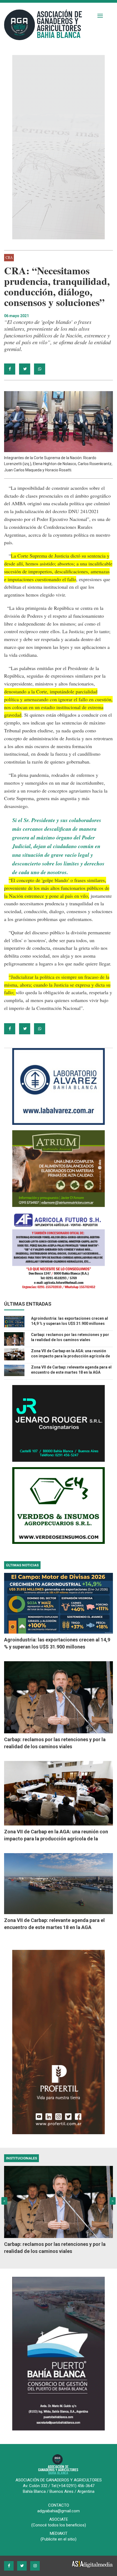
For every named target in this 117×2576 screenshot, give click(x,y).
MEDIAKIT (59, 2533)
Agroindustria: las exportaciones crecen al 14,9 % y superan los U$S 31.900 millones (57, 1643)
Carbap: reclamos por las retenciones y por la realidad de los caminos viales (55, 1743)
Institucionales (21, 2158)
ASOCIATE (59, 2519)
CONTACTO (59, 2505)
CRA (9, 258)
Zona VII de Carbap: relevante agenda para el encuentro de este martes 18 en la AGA (54, 1924)
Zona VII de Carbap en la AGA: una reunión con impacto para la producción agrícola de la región (70, 1356)
